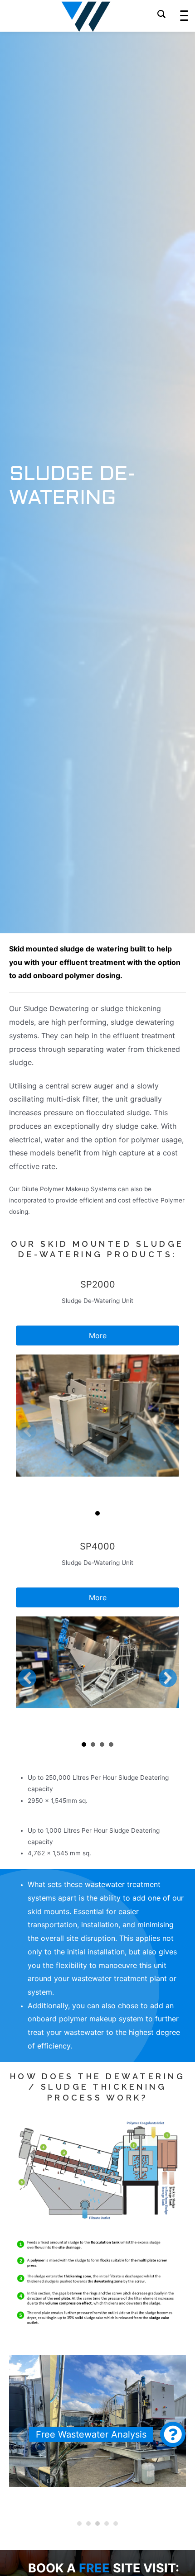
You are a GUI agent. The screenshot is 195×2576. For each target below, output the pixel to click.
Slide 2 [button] (93, 1744)
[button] (27, 1431)
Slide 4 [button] (111, 1744)
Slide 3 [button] (102, 1744)
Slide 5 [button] (116, 2524)
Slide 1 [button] (97, 1513)
